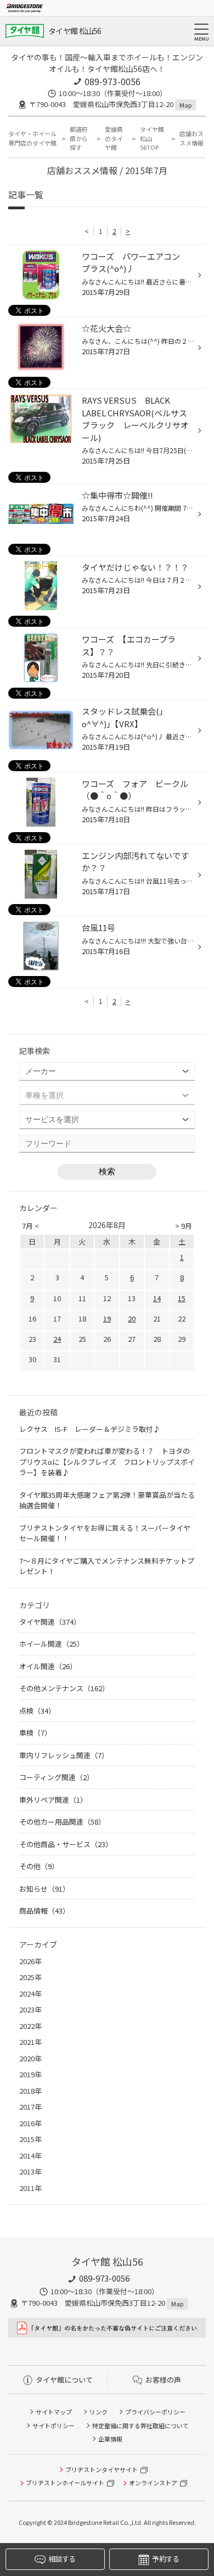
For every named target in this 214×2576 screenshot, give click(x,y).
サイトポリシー (54, 2426)
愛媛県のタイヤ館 (114, 138)
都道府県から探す (79, 138)
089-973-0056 (112, 81)
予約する (165, 2559)
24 (57, 1339)
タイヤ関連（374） (50, 1622)
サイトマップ (54, 2412)
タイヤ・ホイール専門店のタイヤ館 (32, 138)
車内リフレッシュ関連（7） (64, 1755)
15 (182, 1298)
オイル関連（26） (48, 1666)
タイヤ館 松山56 (75, 31)
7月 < (30, 1226)
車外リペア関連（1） (53, 1800)
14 (157, 1298)
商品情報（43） (44, 1911)
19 (107, 1318)
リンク (98, 2412)
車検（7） (35, 1733)
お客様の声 (163, 2380)
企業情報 (110, 2439)
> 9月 (184, 1226)
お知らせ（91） (44, 1889)
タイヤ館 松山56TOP (152, 138)
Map (185, 105)
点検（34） (37, 1711)
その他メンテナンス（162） (64, 1688)
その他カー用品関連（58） (62, 1822)
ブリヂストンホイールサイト (65, 2483)
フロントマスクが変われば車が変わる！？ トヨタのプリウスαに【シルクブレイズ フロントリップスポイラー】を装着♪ (107, 1462)
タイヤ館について (64, 2380)
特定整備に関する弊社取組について (140, 2426)
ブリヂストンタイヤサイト (102, 2469)
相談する (62, 2559)
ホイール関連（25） (52, 1644)
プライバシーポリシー (155, 2412)
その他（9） (39, 1866)
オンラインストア (153, 2483)
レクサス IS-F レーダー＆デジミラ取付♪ (90, 1429)
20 (132, 1318)
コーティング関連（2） (57, 1777)
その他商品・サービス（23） (66, 1844)
